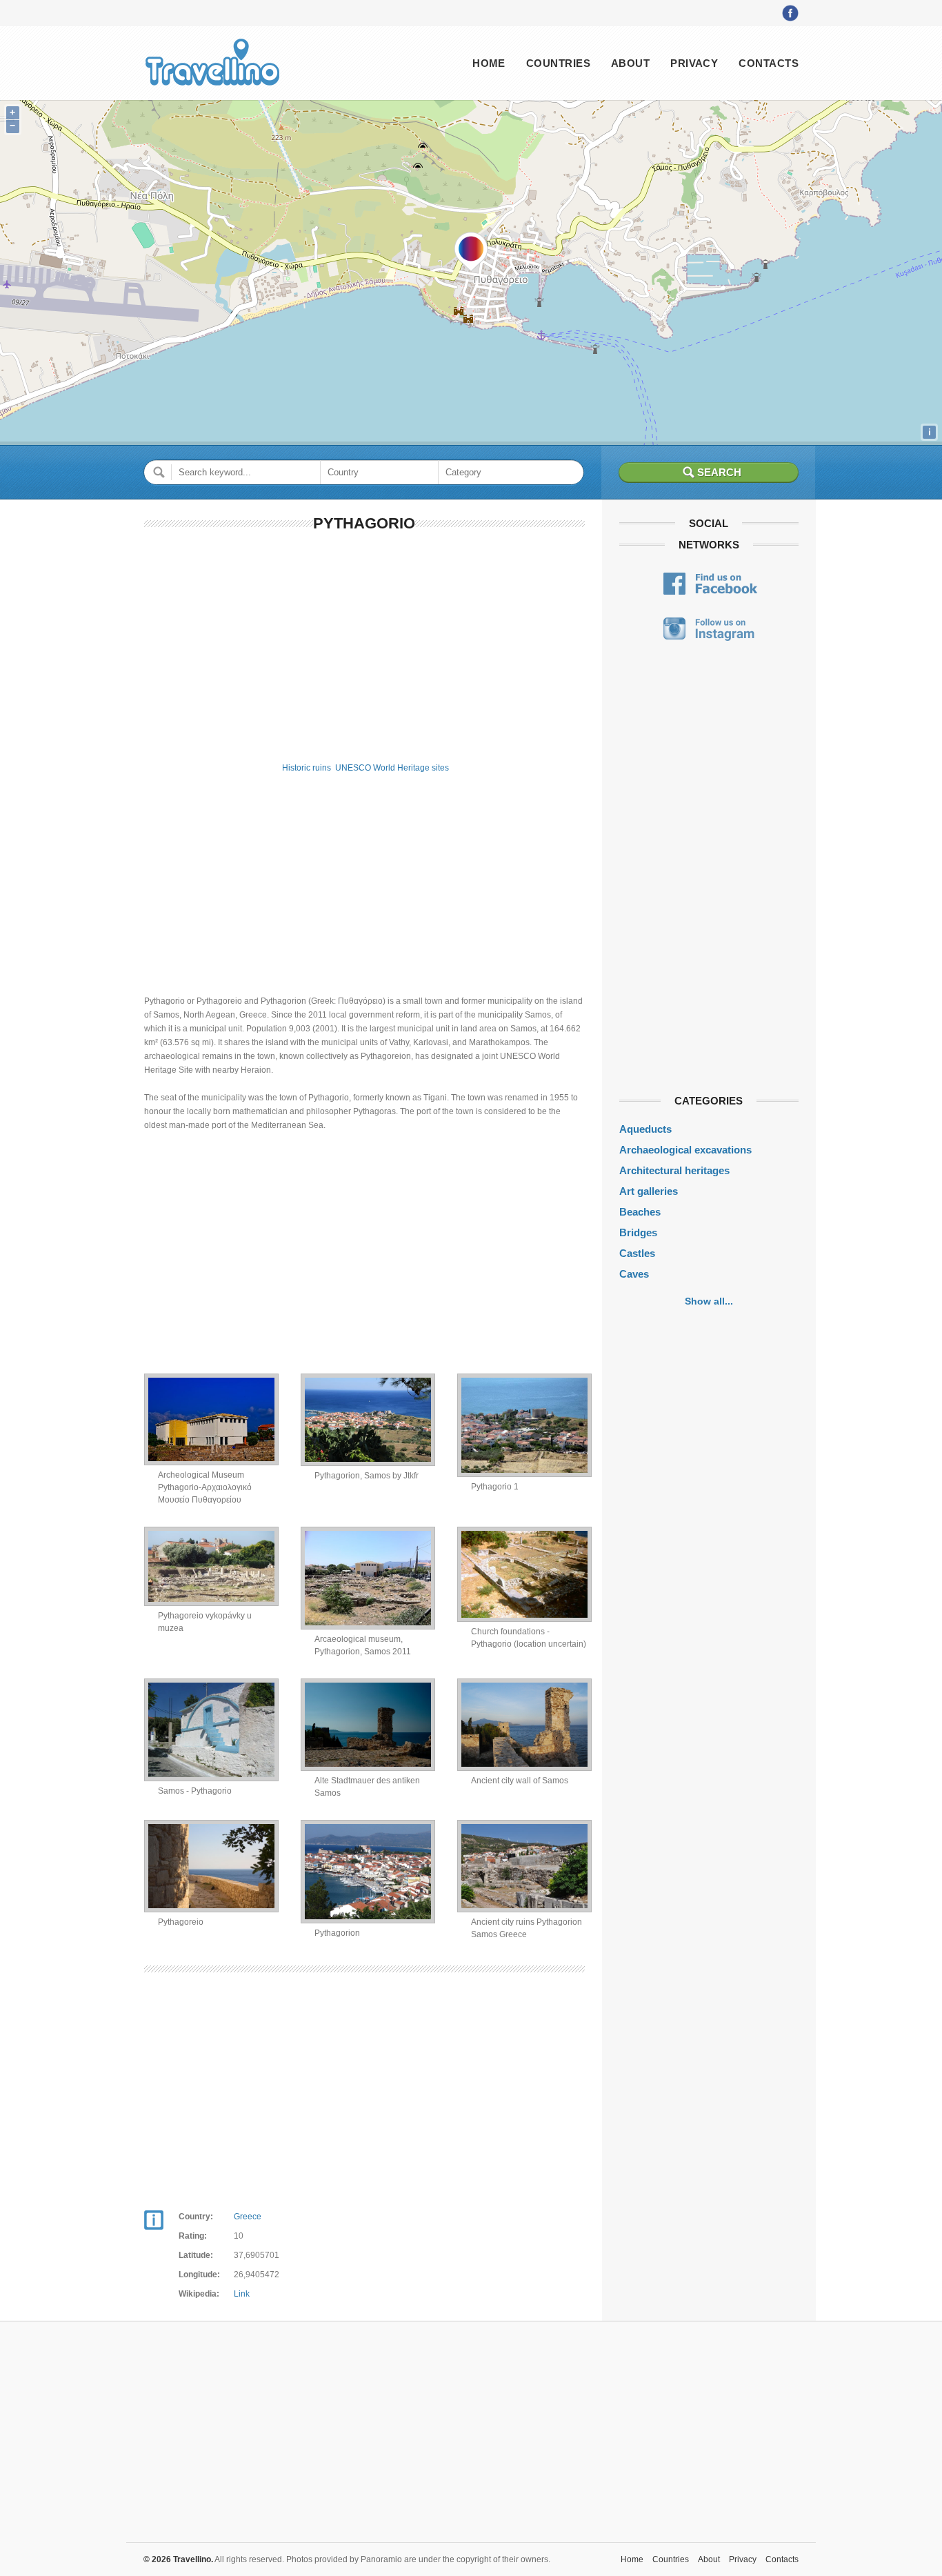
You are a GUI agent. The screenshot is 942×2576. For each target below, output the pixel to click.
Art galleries (649, 1191)
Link (242, 2294)
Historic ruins (307, 768)
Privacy (694, 63)
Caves (634, 1274)
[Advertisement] (364, 644)
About (630, 63)
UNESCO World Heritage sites (392, 768)
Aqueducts (645, 1129)
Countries (558, 63)
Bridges (638, 1232)
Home (489, 63)
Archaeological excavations (685, 1150)
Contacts (769, 63)
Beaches (640, 1212)
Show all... (709, 1301)
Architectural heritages (674, 1170)
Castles (637, 1253)
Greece (248, 2217)
